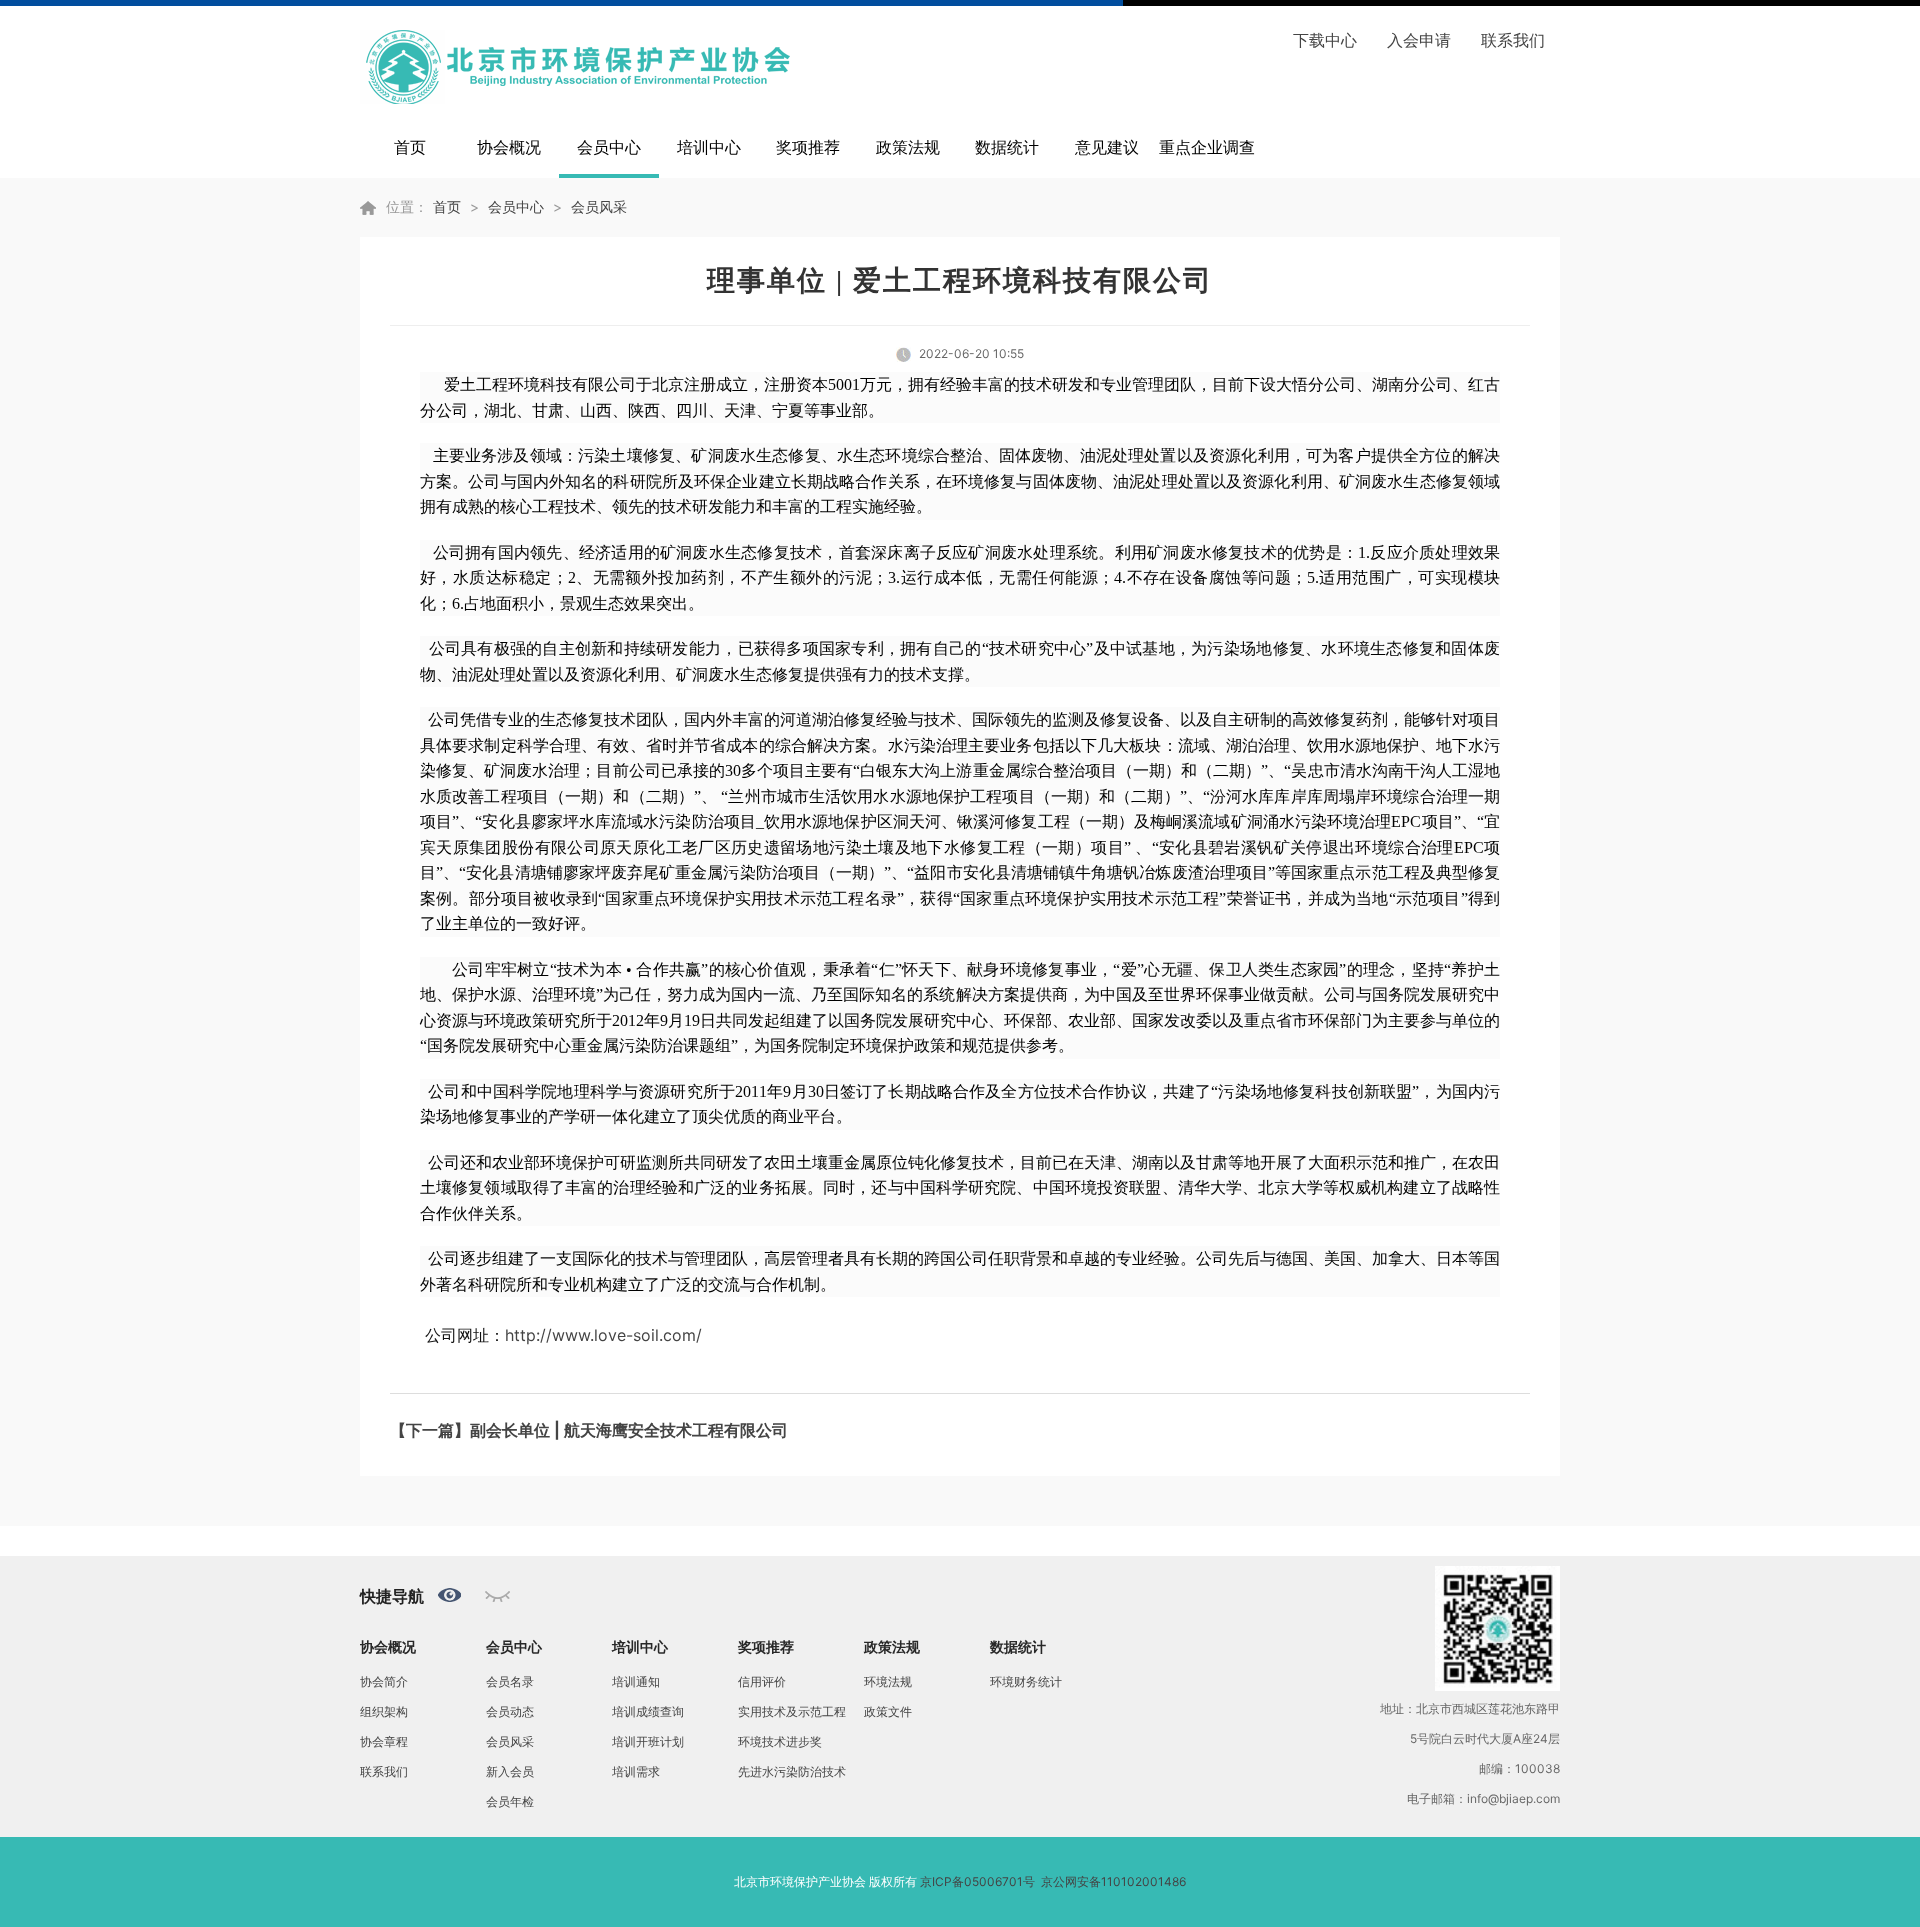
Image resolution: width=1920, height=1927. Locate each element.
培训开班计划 (648, 1741)
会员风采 (599, 206)
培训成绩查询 (648, 1711)
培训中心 (709, 147)
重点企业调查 (1207, 147)
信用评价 (762, 1681)
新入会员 (510, 1771)
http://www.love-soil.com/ (603, 1335)
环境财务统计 (1026, 1681)
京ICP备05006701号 (977, 1881)
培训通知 (636, 1681)
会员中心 (609, 147)
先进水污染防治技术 (792, 1771)
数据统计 (1007, 147)
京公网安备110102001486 (1113, 1881)
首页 (410, 147)
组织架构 (384, 1711)
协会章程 (384, 1741)
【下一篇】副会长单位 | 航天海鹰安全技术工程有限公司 (589, 1430)
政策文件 (888, 1711)
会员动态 (510, 1711)
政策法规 (908, 147)
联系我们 (1513, 40)
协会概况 (509, 147)
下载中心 (1325, 40)
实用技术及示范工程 (792, 1711)
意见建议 (1107, 147)
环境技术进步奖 (780, 1741)
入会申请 (1419, 40)
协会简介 (384, 1681)
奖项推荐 (808, 147)
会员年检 (510, 1801)
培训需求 (636, 1771)
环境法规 (888, 1681)
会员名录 (510, 1681)
